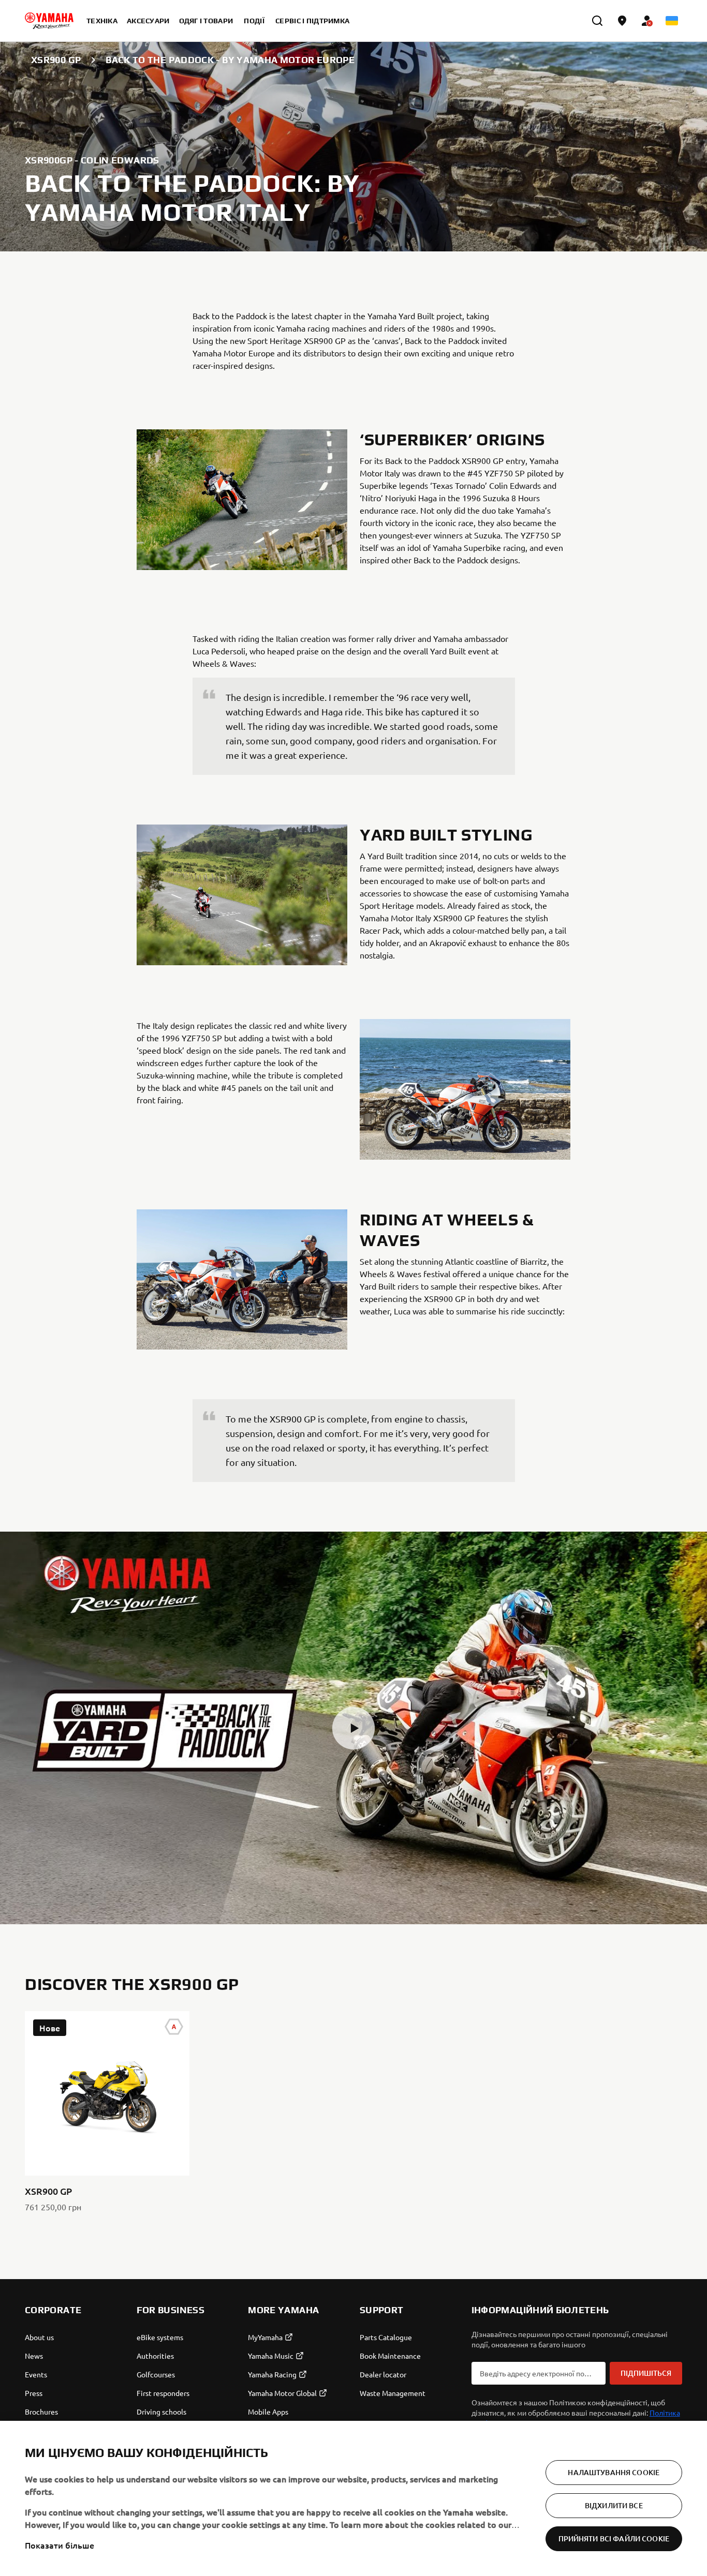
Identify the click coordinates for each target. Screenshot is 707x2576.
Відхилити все (614, 2505)
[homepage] (49, 21)
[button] (353, 1728)
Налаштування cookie (614, 2472)
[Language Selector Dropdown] (672, 21)
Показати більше (60, 2545)
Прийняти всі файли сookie (614, 2538)
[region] (353, 2498)
